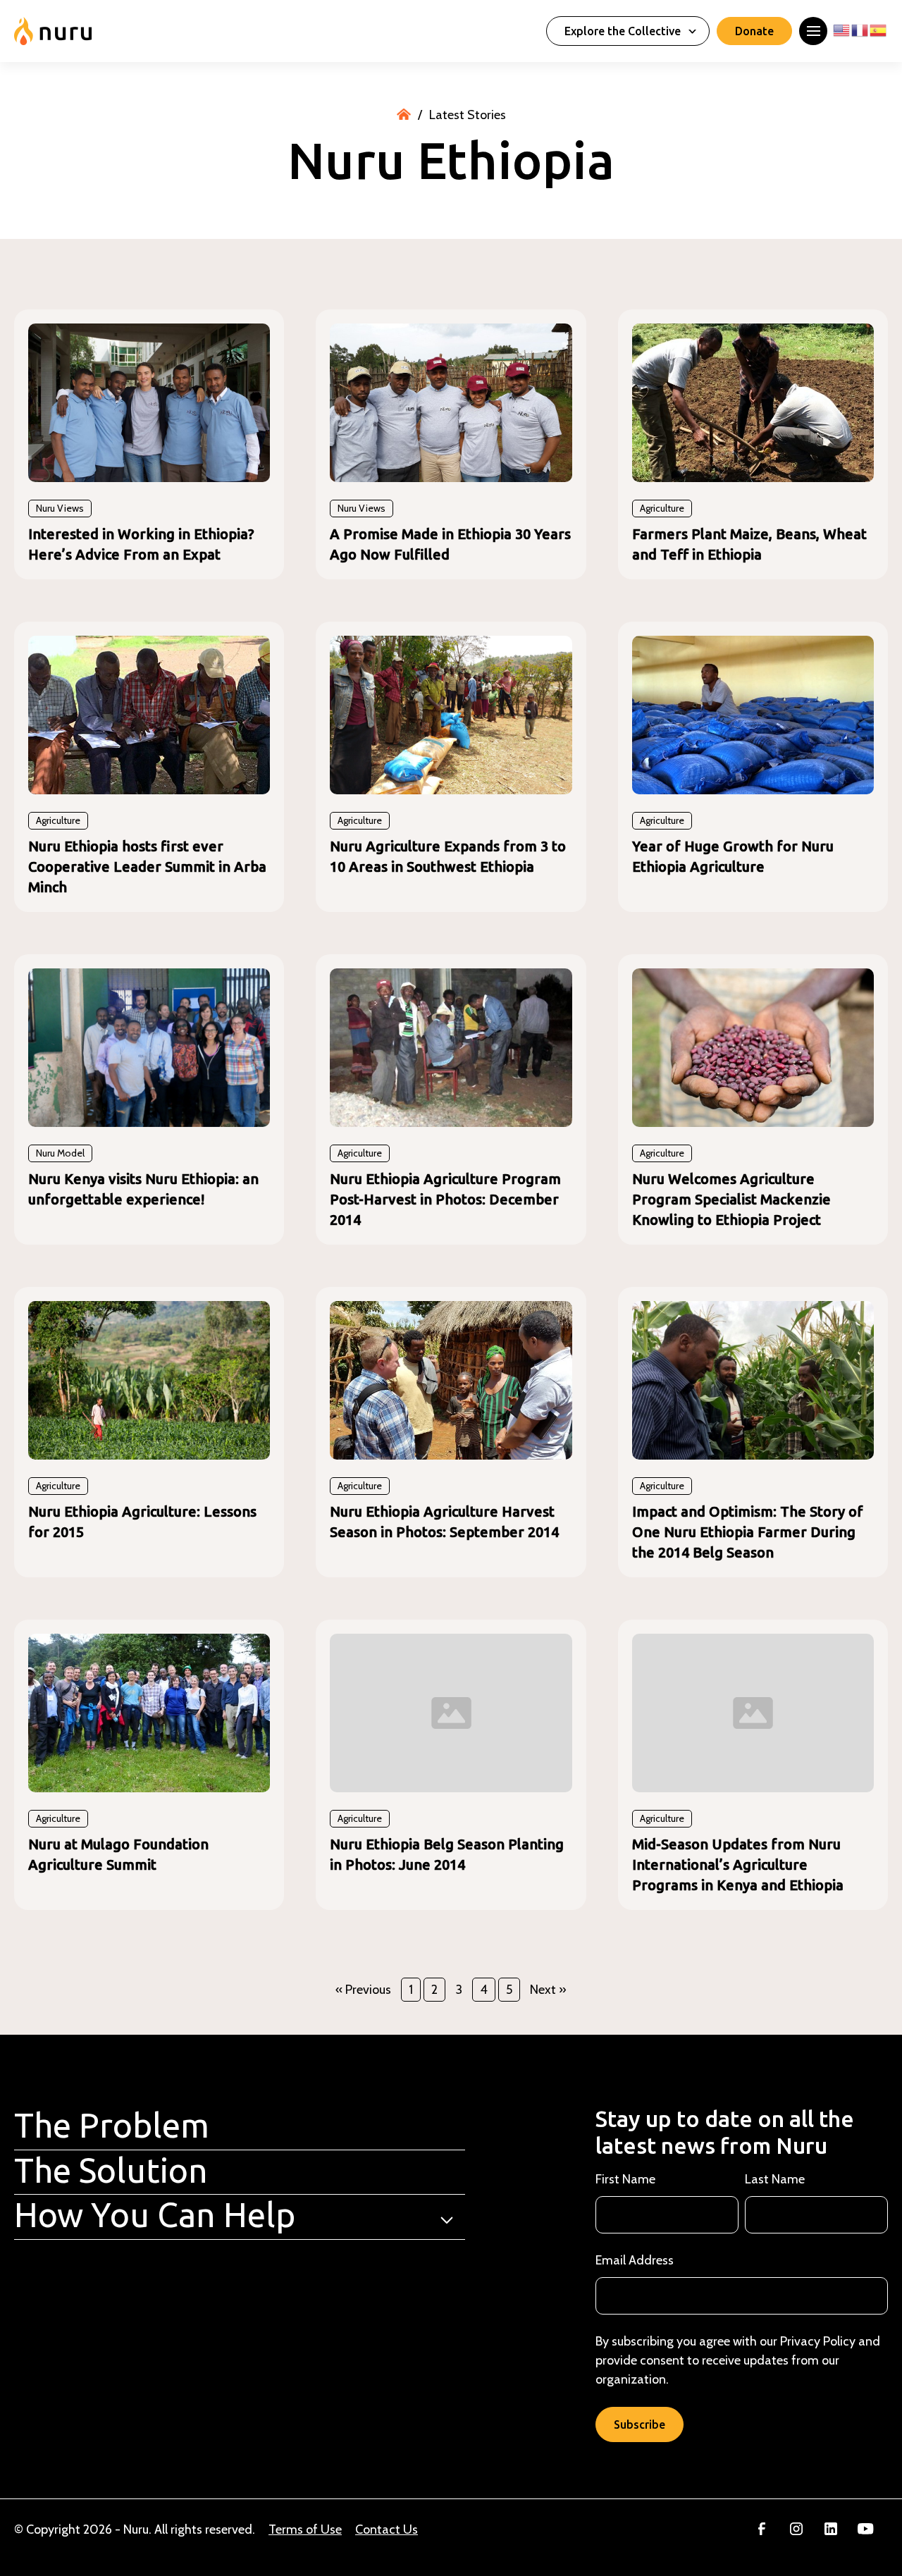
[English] (842, 26)
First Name (625, 2179)
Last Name (775, 2179)
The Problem (112, 2125)
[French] (860, 26)
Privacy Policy (818, 2341)
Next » (548, 1990)
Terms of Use (305, 2529)
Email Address (635, 2260)
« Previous (363, 1990)
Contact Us (387, 2529)
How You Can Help (155, 2214)
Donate (754, 31)
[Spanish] (879, 26)
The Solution (111, 2170)
